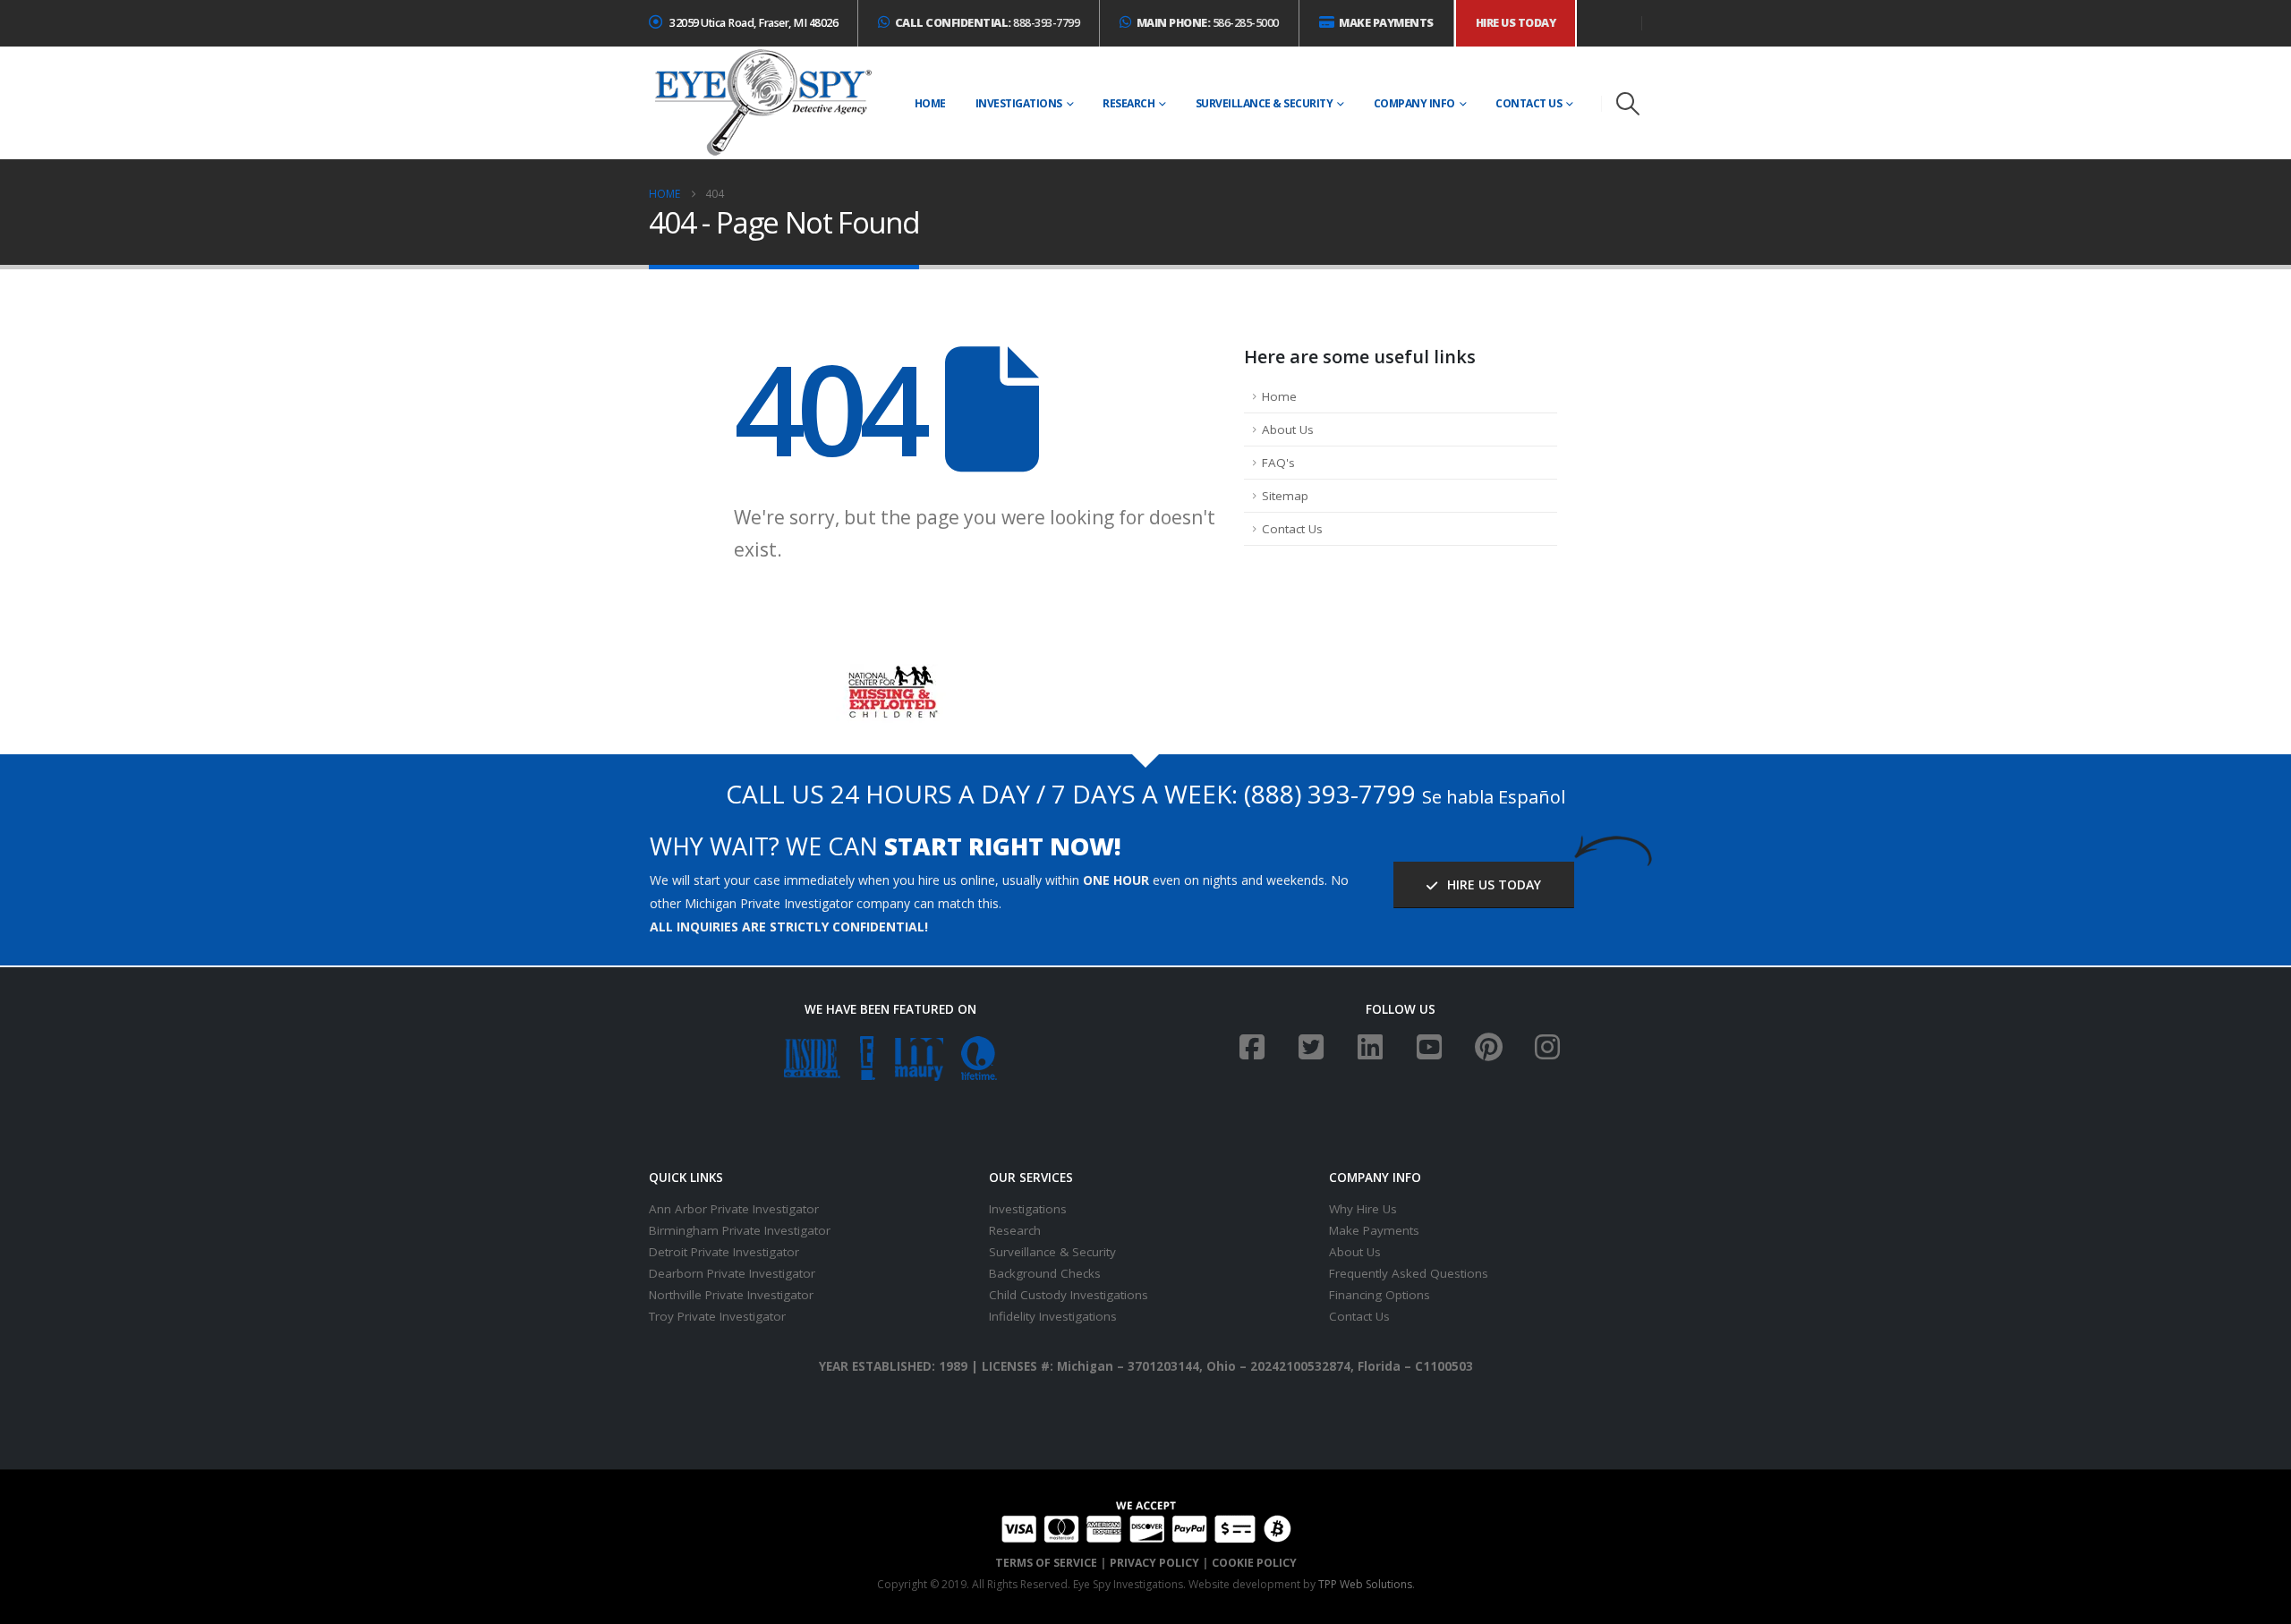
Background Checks (1045, 1273)
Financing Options (1380, 1295)
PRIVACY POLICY (1154, 1563)
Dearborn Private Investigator (732, 1273)
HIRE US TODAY (1492, 884)
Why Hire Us (1363, 1209)
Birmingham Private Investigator (740, 1230)
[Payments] (1146, 1520)
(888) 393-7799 (1330, 794)
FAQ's (1278, 463)
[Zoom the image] (891, 675)
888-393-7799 (988, 23)
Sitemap (1285, 496)
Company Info (1414, 103)
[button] (1628, 104)
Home (930, 103)
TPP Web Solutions (1365, 1584)
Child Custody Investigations (1069, 1295)
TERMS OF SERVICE (1046, 1563)
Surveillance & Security (1265, 103)
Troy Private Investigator (717, 1316)
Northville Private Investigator (731, 1295)
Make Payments (1374, 1230)
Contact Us (1529, 103)
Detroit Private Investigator (724, 1252)
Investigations (1019, 103)
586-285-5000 (1208, 23)
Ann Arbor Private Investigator (734, 1209)
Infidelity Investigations (1053, 1316)
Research (1128, 103)
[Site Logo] (762, 103)
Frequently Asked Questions (1409, 1273)
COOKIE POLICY (1254, 1563)
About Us (1288, 429)
